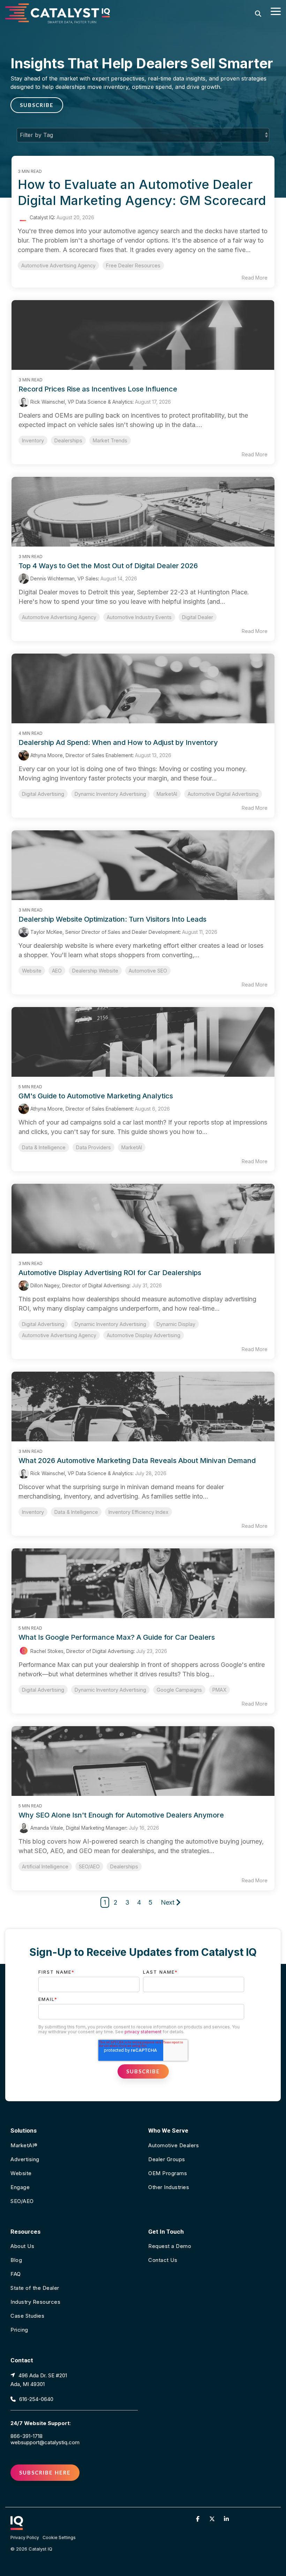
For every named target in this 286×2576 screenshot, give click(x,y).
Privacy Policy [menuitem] (25, 2537)
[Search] (258, 13)
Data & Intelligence (44, 1147)
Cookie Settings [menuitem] (59, 2537)
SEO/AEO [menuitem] (22, 2201)
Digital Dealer (198, 617)
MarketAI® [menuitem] (24, 2145)
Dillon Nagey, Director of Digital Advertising (79, 1285)
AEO (57, 971)
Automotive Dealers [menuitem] (174, 2145)
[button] (276, 11)
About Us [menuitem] (22, 2246)
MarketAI (167, 794)
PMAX (219, 1690)
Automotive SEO (148, 971)
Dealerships (68, 440)
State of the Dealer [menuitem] (35, 2288)
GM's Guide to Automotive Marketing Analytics (96, 1096)
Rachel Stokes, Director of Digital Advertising (81, 1651)
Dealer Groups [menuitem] (167, 2159)
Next (168, 1902)
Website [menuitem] (21, 2173)
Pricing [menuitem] (19, 2330)
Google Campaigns (179, 1690)
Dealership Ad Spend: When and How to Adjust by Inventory (118, 742)
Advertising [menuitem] (25, 2159)
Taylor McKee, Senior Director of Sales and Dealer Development (104, 932)
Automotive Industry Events (139, 617)
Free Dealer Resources (133, 265)
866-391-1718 (27, 2436)
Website (32, 971)
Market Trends (110, 440)
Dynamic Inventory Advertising (110, 794)
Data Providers (93, 1147)
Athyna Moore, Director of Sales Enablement (81, 755)
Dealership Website (95, 971)
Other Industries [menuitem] (169, 2187)
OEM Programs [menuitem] (168, 2173)
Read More (255, 278)
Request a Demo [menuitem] (170, 2246)
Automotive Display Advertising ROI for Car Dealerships (110, 1273)
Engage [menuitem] (20, 2187)
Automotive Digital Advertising (223, 794)
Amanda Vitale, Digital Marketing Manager (78, 1828)
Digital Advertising (43, 794)
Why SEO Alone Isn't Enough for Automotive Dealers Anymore (121, 1815)
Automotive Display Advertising (144, 1335)
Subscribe (37, 105)
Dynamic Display (176, 1324)
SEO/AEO (89, 1866)
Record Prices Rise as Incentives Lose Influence (98, 389)
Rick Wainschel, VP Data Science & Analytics (81, 402)
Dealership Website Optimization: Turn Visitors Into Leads (112, 919)
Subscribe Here (45, 2472)
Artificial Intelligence (45, 1866)
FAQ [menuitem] (16, 2274)
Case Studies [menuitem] (27, 2316)
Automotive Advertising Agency (58, 265)
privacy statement (143, 2032)
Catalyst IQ (41, 217)
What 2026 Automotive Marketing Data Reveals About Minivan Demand (137, 1461)
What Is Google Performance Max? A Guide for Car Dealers (117, 1637)
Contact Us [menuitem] (163, 2260)
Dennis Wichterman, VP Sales (63, 578)
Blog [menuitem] (16, 2260)
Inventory (33, 440)
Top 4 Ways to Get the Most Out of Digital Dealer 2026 (108, 566)
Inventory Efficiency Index (138, 1512)
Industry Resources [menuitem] (35, 2302)
